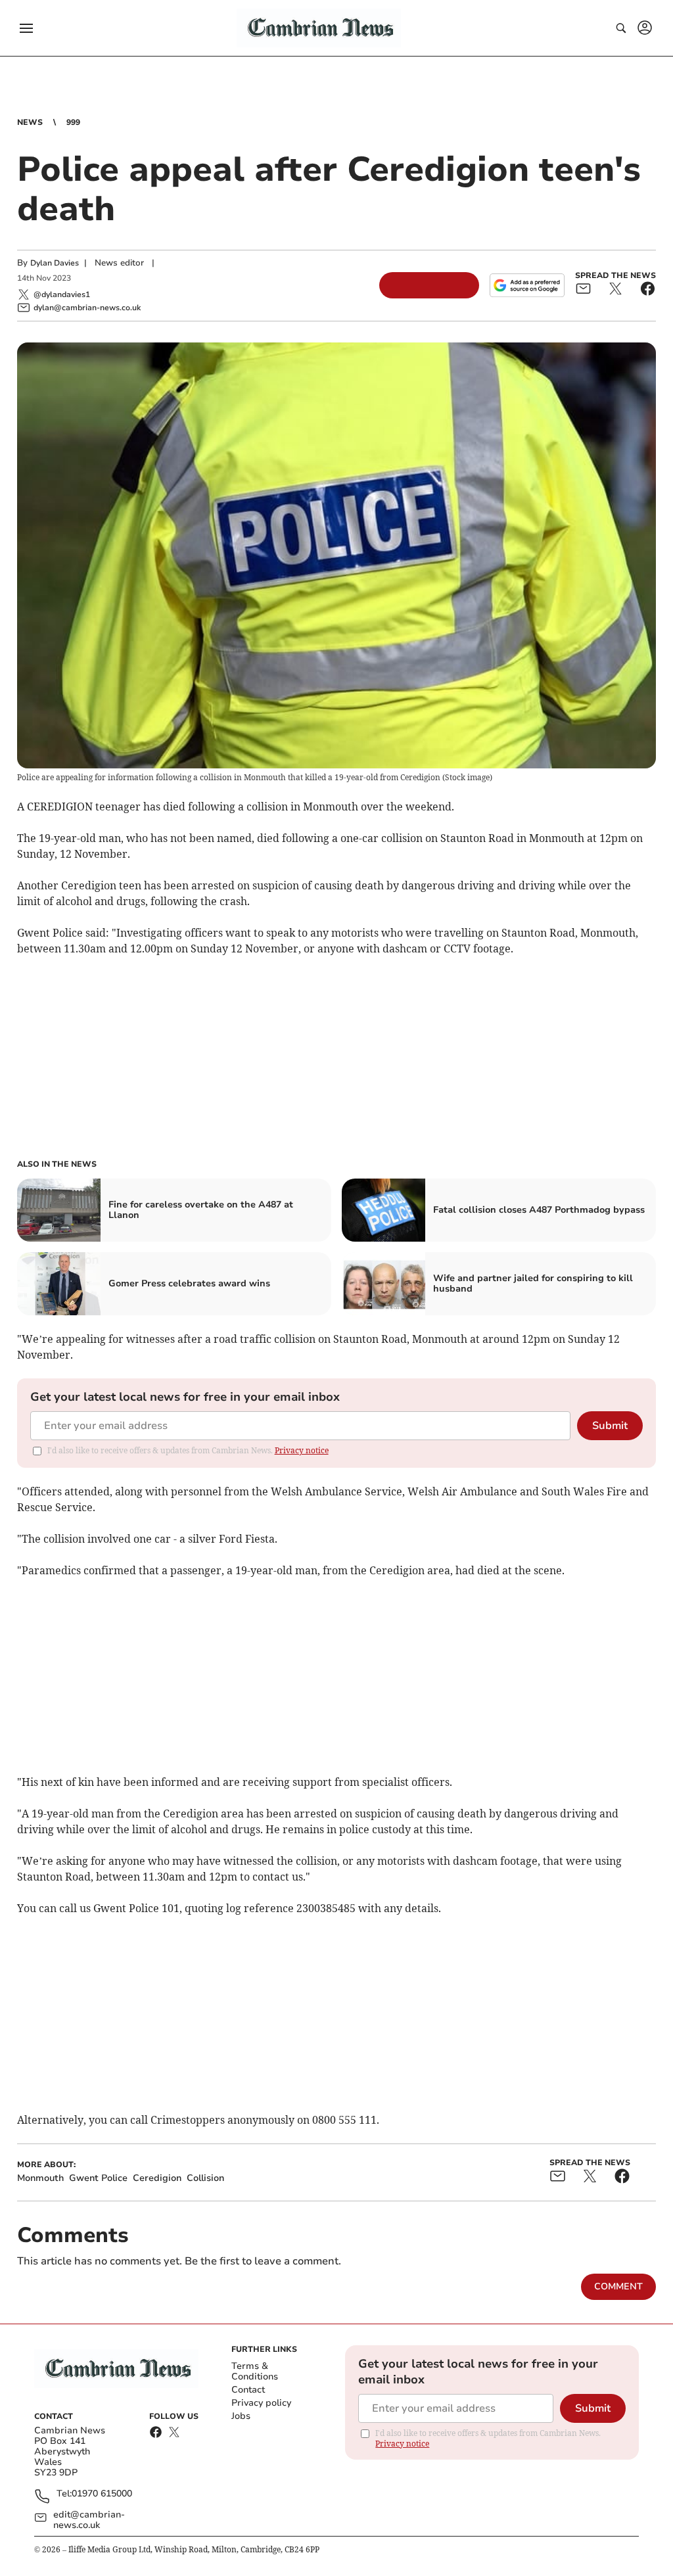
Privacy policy (261, 2403)
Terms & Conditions (255, 2371)
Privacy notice (302, 1450)
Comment (618, 2286)
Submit (610, 1426)
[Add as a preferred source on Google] (527, 285)
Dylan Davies (55, 263)
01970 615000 (102, 2494)
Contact (248, 2390)
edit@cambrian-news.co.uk (89, 2520)
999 (73, 122)
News (30, 122)
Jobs (241, 2416)
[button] (26, 28)
